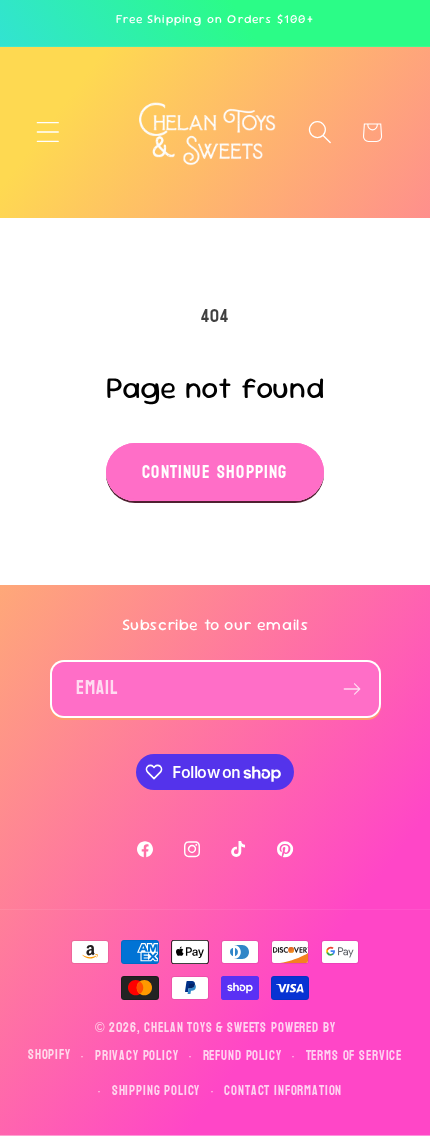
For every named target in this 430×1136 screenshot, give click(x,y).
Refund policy (242, 1056)
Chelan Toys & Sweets (205, 1028)
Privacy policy (137, 1056)
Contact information (283, 1091)
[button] (48, 132)
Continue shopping (214, 472)
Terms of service (354, 1056)
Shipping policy (156, 1091)
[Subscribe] (352, 689)
